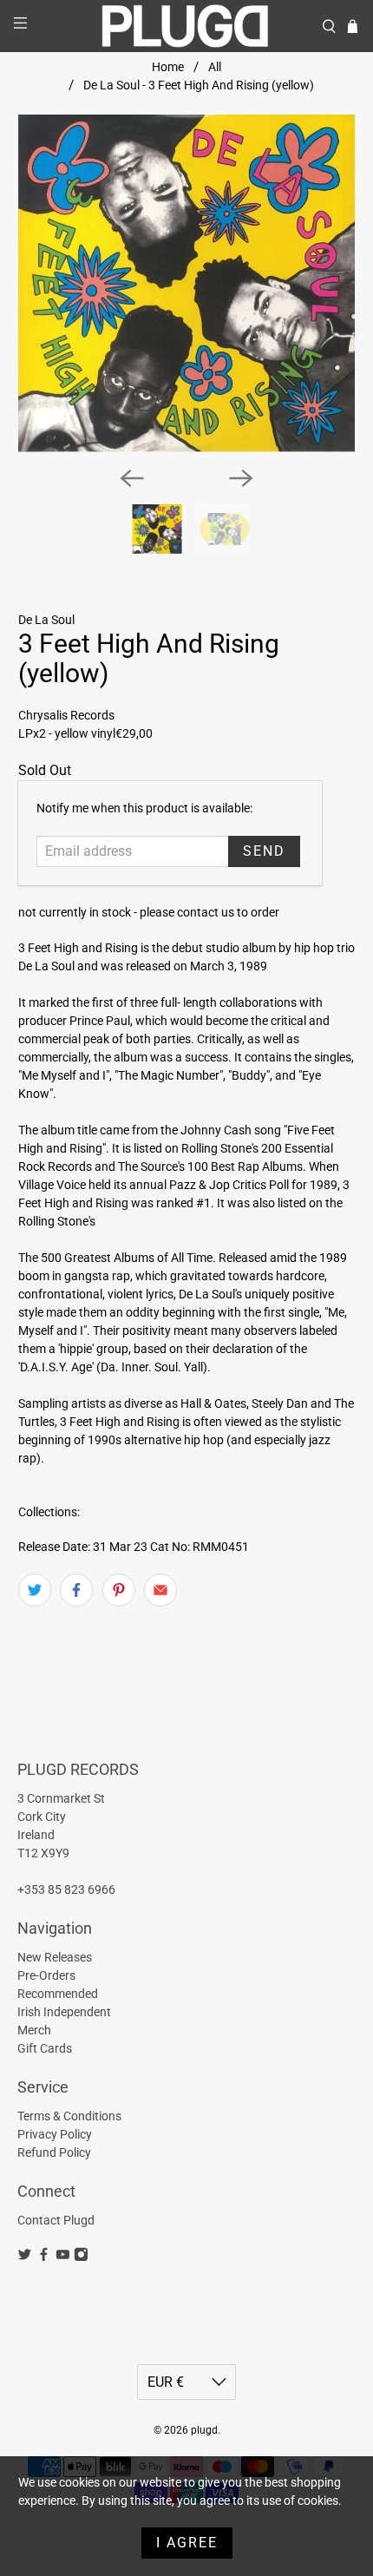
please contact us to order (209, 912)
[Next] (241, 478)
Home (168, 67)
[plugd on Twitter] (25, 2257)
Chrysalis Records (66, 715)
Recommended (58, 1994)
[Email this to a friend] (160, 1590)
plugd (204, 2430)
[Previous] (132, 478)
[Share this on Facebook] (76, 1590)
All (215, 67)
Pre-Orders (46, 1975)
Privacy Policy (55, 2134)
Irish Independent (64, 2012)
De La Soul (46, 620)
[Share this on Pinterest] (119, 1590)
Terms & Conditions (69, 2116)
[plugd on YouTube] (63, 2257)
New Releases (55, 1957)
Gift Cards (45, 2048)
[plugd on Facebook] (44, 2257)
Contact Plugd (56, 2220)
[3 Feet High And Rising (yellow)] (187, 283)
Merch (34, 2030)
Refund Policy (54, 2152)
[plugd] (187, 26)
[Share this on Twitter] (35, 1590)
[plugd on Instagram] (81, 2257)
